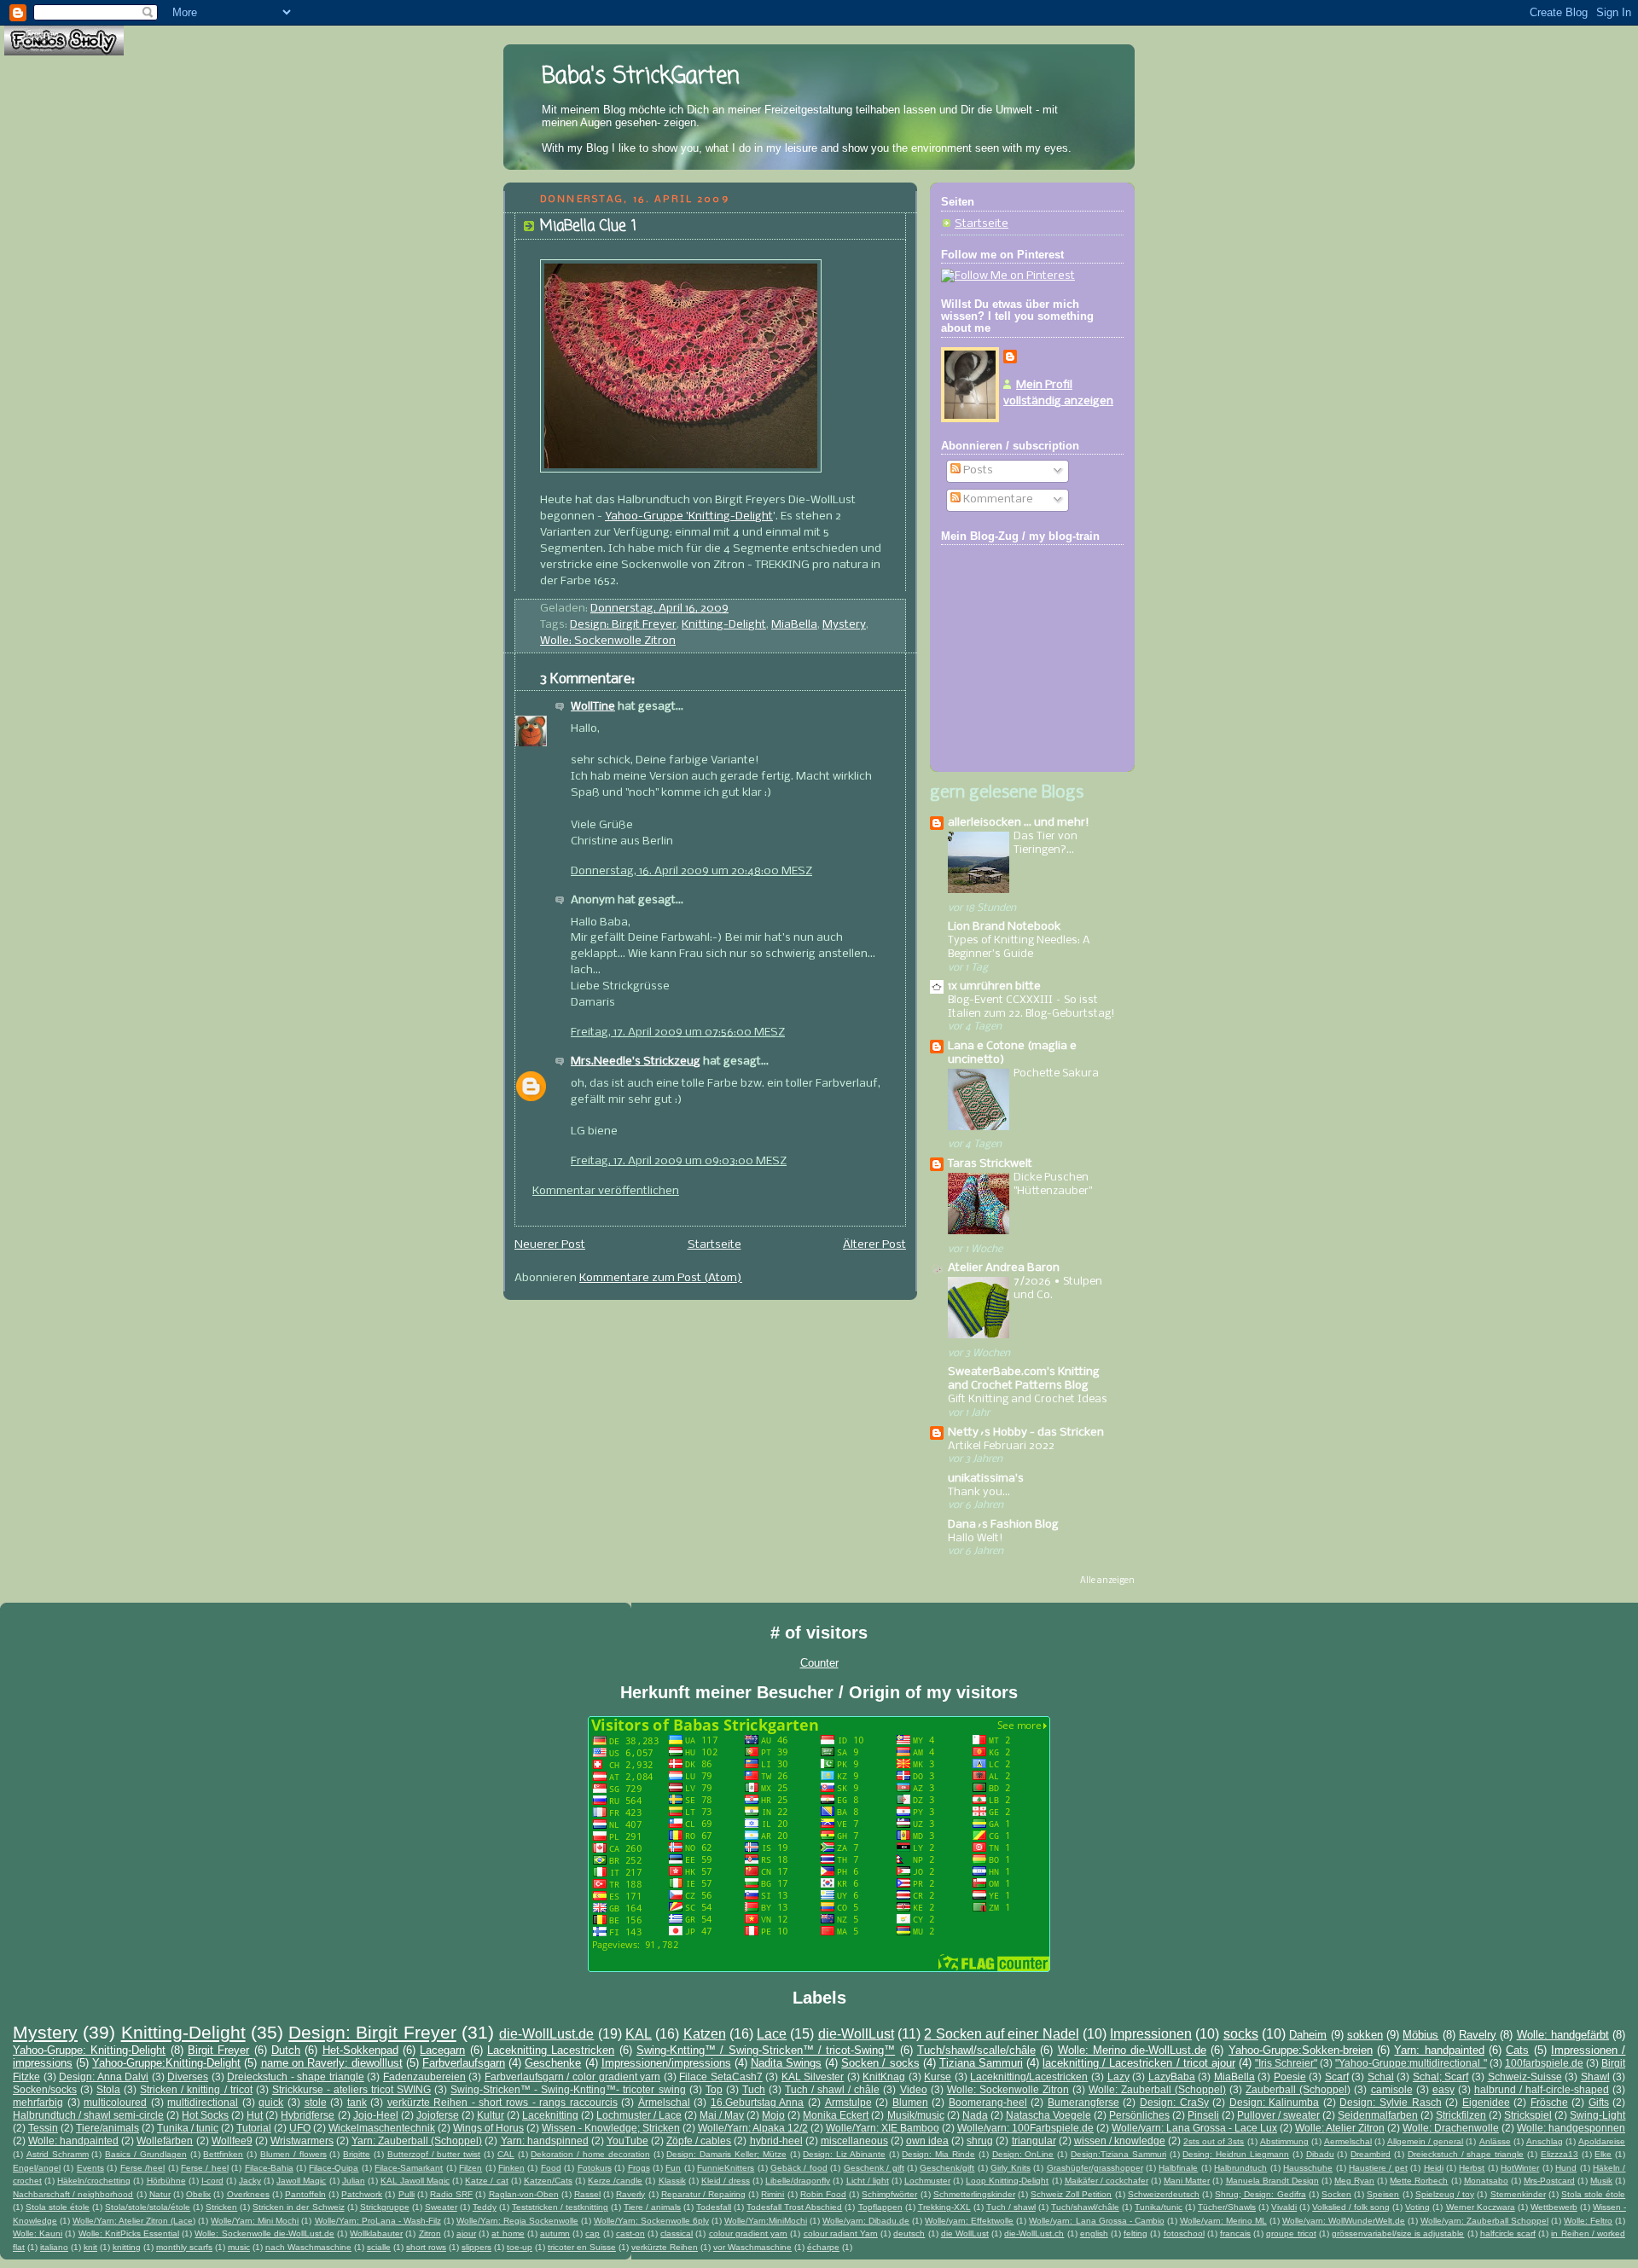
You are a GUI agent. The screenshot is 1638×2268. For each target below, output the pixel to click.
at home (508, 2233)
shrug (980, 2140)
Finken (511, 2168)
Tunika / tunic (188, 2128)
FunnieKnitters (726, 2168)
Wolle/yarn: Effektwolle (969, 2221)
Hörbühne (166, 2181)
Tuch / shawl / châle (832, 2089)
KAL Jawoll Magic (415, 2181)
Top (714, 2089)
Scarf (1337, 2077)
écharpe (823, 2247)
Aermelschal (1348, 2141)
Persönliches (1139, 2115)
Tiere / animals (652, 2207)
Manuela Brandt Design (1272, 2181)
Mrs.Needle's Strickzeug (636, 1061)
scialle (379, 2247)
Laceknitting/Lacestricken (1029, 2077)
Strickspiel (1528, 2115)
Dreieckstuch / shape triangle (1466, 2154)
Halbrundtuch (1240, 2168)
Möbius (1420, 2035)
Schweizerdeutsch (1164, 2194)
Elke (1603, 2154)
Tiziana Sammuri (981, 2063)
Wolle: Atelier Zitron (1340, 2128)
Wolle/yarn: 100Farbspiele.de (1025, 2128)
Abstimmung (1284, 2141)
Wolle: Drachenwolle (1451, 2128)
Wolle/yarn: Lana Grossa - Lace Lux (1194, 2128)
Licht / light (868, 2181)
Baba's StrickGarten (641, 77)
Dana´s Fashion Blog (1003, 1525)
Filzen (470, 2168)
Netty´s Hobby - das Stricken (1026, 1433)
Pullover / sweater (1278, 2115)
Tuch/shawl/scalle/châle (976, 2050)
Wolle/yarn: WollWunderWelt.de (1344, 2221)
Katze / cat (486, 2181)
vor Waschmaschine (752, 2247)
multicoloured (115, 2102)
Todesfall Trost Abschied (794, 2207)
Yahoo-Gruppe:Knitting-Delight (166, 2063)
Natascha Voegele (1048, 2115)
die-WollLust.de (546, 2034)
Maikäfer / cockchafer (1107, 2181)
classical (677, 2233)
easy (1443, 2089)
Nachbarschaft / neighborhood (73, 2194)
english (1094, 2233)
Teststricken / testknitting (560, 2207)
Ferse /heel (142, 2168)
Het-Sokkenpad (360, 2050)
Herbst (1472, 2168)
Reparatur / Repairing (703, 2194)
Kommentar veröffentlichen (606, 1191)
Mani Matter (1187, 2181)
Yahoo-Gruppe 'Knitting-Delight (689, 516)
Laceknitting (550, 2115)
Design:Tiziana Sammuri (1118, 2154)
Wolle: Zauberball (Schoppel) (1157, 2089)
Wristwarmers (302, 2140)
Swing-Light (1597, 2115)
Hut (255, 2115)
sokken (1365, 2035)
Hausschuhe (1308, 2168)
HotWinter (1520, 2168)
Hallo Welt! (976, 1538)
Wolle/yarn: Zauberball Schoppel (1484, 2221)
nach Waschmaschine (308, 2247)
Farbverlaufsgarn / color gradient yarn (572, 2077)
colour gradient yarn (748, 2233)
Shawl (1595, 2077)
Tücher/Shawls (1227, 2207)
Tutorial (254, 2128)
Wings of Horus (488, 2128)
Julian (354, 2181)
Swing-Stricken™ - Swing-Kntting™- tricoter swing (568, 2089)
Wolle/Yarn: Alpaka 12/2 (753, 2128)
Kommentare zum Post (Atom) (661, 1278)
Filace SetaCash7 (721, 2077)
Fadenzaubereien (424, 2077)
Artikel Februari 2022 (1001, 1446)
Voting (1417, 2207)
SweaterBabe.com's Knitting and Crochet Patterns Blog (1024, 1379)
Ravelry (1478, 2035)
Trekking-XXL (944, 2207)
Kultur (491, 2115)
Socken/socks (45, 2089)
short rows (426, 2247)
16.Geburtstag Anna (758, 2102)
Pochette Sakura (1056, 1073)
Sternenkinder (1518, 2194)
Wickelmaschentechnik (382, 2128)
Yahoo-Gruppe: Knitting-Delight (89, 2050)
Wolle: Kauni (38, 2233)
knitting (127, 2247)
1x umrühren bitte (994, 986)
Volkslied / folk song (1351, 2207)
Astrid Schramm (58, 2154)
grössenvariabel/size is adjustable (1398, 2233)
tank (357, 2102)
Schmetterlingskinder (974, 2194)
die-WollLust (856, 2034)
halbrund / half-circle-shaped (1542, 2089)
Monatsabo (1486, 2181)
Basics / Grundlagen (146, 2154)
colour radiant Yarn (841, 2233)
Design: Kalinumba (1275, 2102)
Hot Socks (205, 2115)
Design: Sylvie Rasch (1390, 2102)
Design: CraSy (1174, 2102)
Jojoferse (438, 2115)
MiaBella (794, 625)
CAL (506, 2154)
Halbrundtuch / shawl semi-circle (88, 2115)
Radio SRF (451, 2194)
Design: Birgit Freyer (623, 625)
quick (271, 2102)
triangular (1034, 2140)
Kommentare (997, 499)
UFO (300, 2128)
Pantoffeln (305, 2194)
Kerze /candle (615, 2181)
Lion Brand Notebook (1004, 927)
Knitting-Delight (724, 625)
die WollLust (965, 2233)
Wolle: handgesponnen (1571, 2128)
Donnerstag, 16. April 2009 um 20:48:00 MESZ (691, 871)
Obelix (198, 2194)
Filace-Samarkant (409, 2168)
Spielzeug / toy (1445, 2194)
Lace (772, 2034)
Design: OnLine (1023, 2154)
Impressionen (1151, 2034)
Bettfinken (223, 2154)
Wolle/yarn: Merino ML (1223, 2221)
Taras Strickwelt (990, 1164)
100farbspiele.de (1544, 2063)
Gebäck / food (799, 2168)
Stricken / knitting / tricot (196, 2089)
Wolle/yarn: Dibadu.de (866, 2221)
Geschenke (553, 2063)
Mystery (844, 625)
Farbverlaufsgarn (464, 2063)
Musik (1601, 2181)
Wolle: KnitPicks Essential (129, 2233)
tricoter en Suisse (582, 2247)
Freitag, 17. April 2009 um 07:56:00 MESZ (678, 1032)
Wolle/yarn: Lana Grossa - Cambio (1096, 2221)
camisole (1392, 2089)
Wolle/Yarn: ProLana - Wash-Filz (378, 2221)
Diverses (188, 2077)
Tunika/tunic (1159, 2207)
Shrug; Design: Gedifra (1260, 2194)
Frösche (1549, 2102)
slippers (476, 2247)
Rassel (587, 2194)
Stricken (221, 2207)
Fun (673, 2168)
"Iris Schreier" (1286, 2063)
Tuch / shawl (1011, 2207)
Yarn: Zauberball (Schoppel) (417, 2140)
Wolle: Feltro (1588, 2221)
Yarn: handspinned (545, 2140)
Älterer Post (874, 1245)
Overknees (248, 2194)
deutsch (909, 2233)
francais (1235, 2233)
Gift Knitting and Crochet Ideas (1028, 1399)
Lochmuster (927, 2181)
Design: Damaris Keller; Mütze (726, 2154)
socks (1241, 2034)
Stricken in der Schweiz (298, 2207)
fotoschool (1184, 2233)
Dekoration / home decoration (590, 2154)
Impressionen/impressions (666, 2063)
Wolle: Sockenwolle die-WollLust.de (264, 2233)
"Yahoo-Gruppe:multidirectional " (1411, 2063)
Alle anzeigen (1107, 1581)
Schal (1381, 2077)
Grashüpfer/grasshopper (1095, 2168)
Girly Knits (1010, 2168)
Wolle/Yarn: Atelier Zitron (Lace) (134, 2221)
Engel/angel (37, 2168)
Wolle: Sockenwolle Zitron (608, 641)
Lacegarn (442, 2050)
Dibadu (1320, 2154)
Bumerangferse (1083, 2102)
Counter (819, 1663)
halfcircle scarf (1508, 2233)
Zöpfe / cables (699, 2140)
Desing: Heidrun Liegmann (1236, 2154)
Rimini (773, 2194)
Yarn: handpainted (1439, 2050)
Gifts (1599, 2102)
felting (1136, 2233)
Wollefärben (165, 2140)
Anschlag (1545, 2141)
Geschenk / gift (874, 2168)
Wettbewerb (1554, 2207)
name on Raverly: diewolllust (332, 2063)
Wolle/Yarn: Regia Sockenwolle (517, 2221)
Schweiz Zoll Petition (1071, 2194)
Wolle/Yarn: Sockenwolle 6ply (651, 2221)
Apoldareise (1602, 2141)
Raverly (630, 2194)
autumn (555, 2233)
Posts (977, 470)
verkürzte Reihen (665, 2247)
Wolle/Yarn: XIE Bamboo (883, 2128)
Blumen (910, 2102)
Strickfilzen (1461, 2115)
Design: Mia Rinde (938, 2154)
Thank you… (979, 1492)
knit (90, 2247)
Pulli (407, 2194)
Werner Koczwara (1481, 2207)
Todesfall (714, 2207)
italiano (54, 2247)
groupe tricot (1291, 2233)
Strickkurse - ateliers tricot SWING (351, 2089)
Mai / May (722, 2115)
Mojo (773, 2115)
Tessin (43, 2128)
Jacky (250, 2181)
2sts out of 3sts (1214, 2141)
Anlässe (1495, 2141)
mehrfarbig (38, 2102)
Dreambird (1371, 2154)
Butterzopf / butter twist (434, 2154)
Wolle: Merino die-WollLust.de (1133, 2050)
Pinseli (1203, 2115)
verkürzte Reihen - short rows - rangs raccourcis (502, 2102)
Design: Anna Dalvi (104, 2077)
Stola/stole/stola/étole (148, 2207)
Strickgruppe (385, 2207)
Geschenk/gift (947, 2168)
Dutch (286, 2050)
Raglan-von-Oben (524, 2194)
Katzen (705, 2034)
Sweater (441, 2207)
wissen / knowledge (1120, 2140)
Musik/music (916, 2115)
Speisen (1383, 2194)
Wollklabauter (376, 2233)
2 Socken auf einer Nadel (1001, 2034)
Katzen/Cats (548, 2181)
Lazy (1118, 2077)
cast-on (630, 2233)
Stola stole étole (1593, 2194)
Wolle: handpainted (73, 2140)
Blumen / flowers (293, 2154)
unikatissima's (986, 1479)
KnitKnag (884, 2077)
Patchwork (362, 2194)
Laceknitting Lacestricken (551, 2050)
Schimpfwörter (889, 2194)
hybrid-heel (776, 2140)
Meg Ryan (1354, 2181)
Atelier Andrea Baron (1004, 1268)
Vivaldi (1284, 2207)
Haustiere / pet (1378, 2168)
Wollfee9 (232, 2140)
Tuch (754, 2089)
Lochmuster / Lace (639, 2115)
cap (592, 2233)
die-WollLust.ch (1034, 2233)
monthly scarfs (184, 2247)
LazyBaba (1172, 2077)
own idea (927, 2140)
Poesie (1290, 2077)
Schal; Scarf (1441, 2077)
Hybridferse (308, 2115)
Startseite (714, 1245)
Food (551, 2168)
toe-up (520, 2247)
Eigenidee (1486, 2102)
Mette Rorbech (1419, 2181)
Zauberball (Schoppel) (1298, 2089)
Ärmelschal (664, 2102)
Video (914, 2089)
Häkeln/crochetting (94, 2181)
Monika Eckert (836, 2115)
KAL (639, 2034)
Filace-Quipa (334, 2168)
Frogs (639, 2168)
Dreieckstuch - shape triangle (296, 2077)
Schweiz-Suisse (1525, 2077)
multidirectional (203, 2102)
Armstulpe (848, 2102)
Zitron (430, 2233)
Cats (1517, 2050)
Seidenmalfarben (1378, 2115)
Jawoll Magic (301, 2181)
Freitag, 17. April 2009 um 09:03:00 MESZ (679, 1161)
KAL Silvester (813, 2077)
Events (90, 2168)
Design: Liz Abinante (844, 2154)
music (239, 2247)
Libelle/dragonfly (798, 2181)
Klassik (672, 2181)
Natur (160, 2194)
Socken (1336, 2194)
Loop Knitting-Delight (1007, 2181)
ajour (466, 2233)
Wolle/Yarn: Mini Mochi (255, 2221)
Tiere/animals (107, 2128)
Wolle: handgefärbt (1563, 2035)
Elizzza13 (1560, 2154)
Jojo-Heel (376, 2115)
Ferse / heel (205, 2168)
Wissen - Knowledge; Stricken (611, 2128)
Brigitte (357, 2154)
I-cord (212, 2181)
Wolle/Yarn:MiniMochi (766, 2221)
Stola (108, 2089)
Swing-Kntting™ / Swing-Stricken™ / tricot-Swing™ (766, 2050)
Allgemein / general (1425, 2141)
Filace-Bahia (269, 2168)
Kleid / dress (726, 2181)
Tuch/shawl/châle (1085, 2207)
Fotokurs (595, 2168)
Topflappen (880, 2207)
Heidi (1434, 2168)
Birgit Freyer (218, 2050)
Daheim (1308, 2035)
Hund (1566, 2168)
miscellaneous (854, 2140)
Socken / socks (880, 2063)
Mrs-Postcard (1549, 2181)
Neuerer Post (550, 1245)
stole (316, 2102)
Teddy (485, 2207)
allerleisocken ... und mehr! (1019, 823)
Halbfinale (1178, 2168)
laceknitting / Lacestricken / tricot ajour (1139, 2063)
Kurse (938, 2077)
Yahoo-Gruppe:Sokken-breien (1301, 2050)
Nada (975, 2115)
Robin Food (823, 2194)
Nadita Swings (786, 2063)
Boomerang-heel (988, 2102)
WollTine (593, 707)
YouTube (627, 2140)
